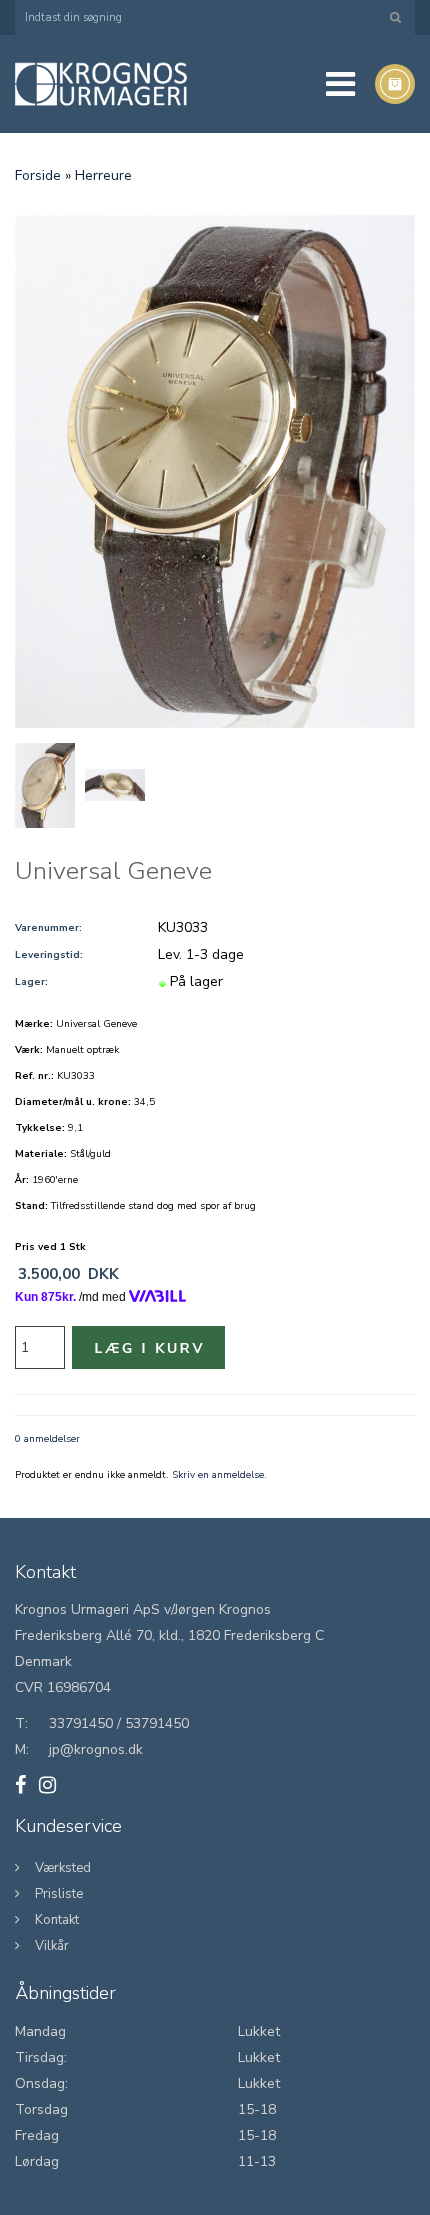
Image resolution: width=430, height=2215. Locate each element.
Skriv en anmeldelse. (219, 1475)
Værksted (63, 1868)
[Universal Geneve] (215, 471)
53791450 (157, 1723)
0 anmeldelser (47, 1439)
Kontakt (57, 1920)
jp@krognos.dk (96, 1749)
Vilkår (52, 1946)
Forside (38, 175)
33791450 (81, 1723)
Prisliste (59, 1894)
